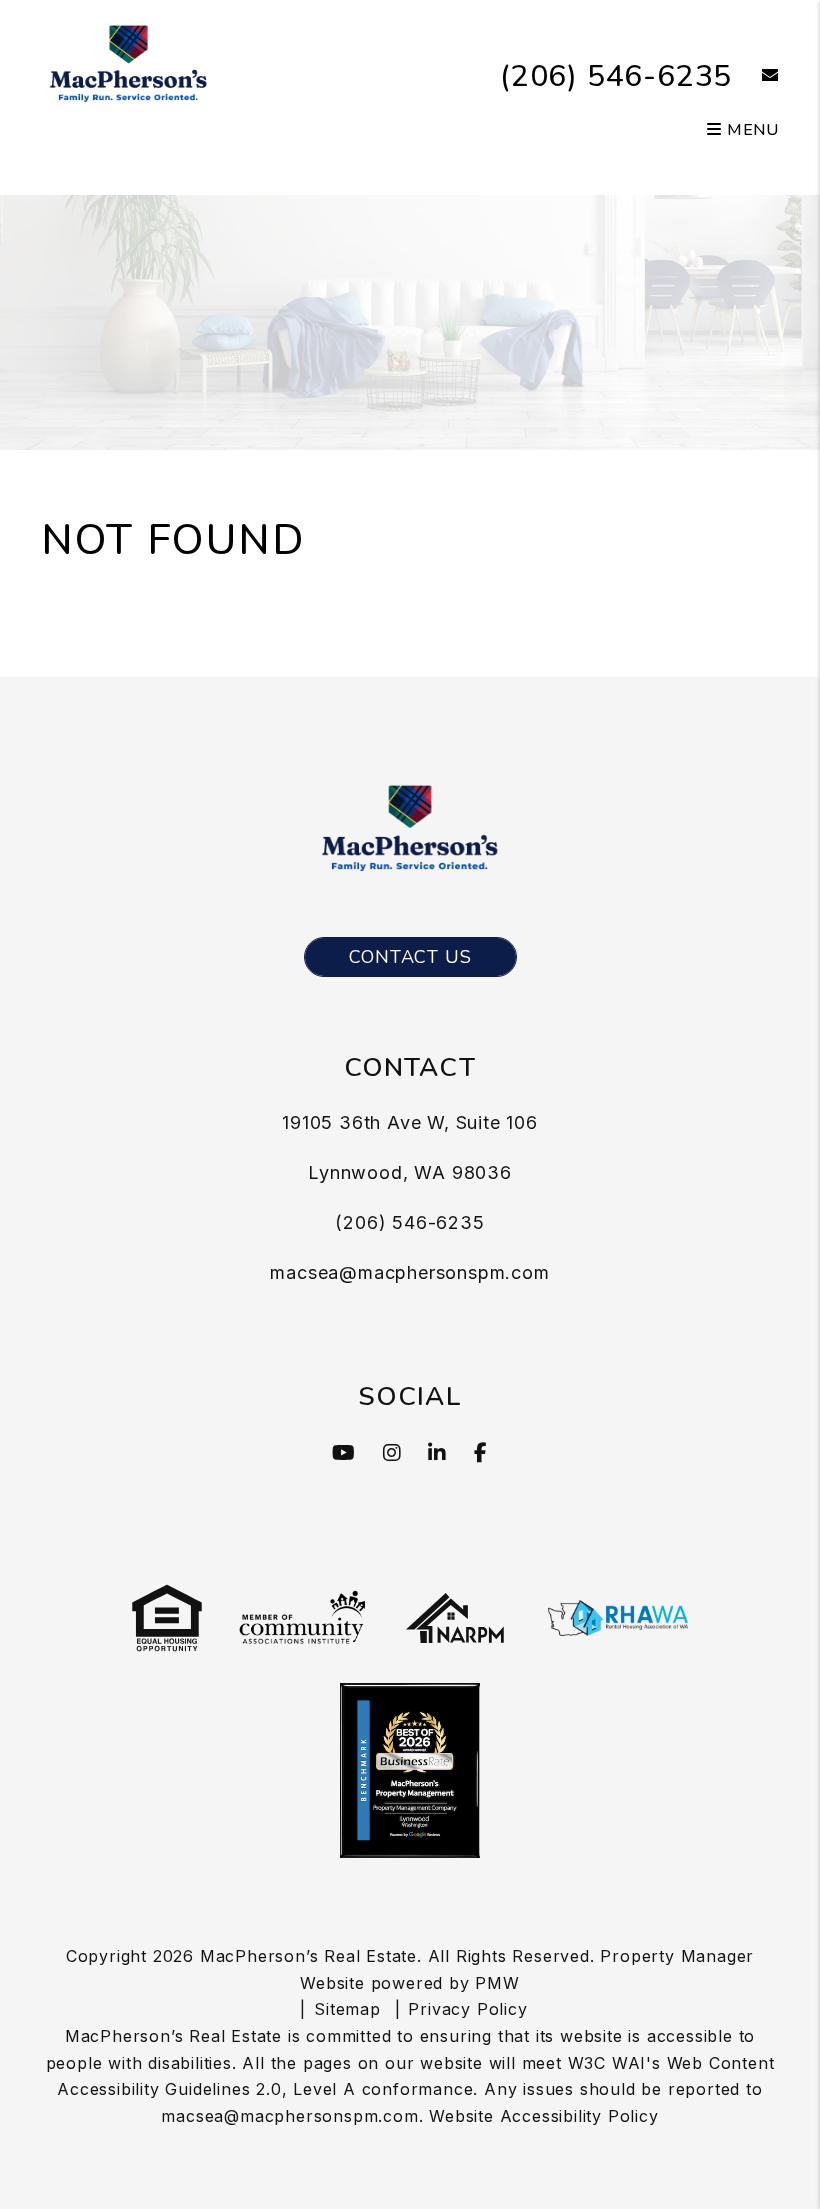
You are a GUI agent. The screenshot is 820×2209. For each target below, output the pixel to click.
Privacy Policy (467, 2009)
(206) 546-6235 (616, 76)
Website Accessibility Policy (543, 2116)
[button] (755, 76)
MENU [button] (750, 130)
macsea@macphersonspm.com (409, 1272)
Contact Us (410, 957)
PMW (497, 1983)
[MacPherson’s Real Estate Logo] (128, 61)
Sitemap (347, 2009)
